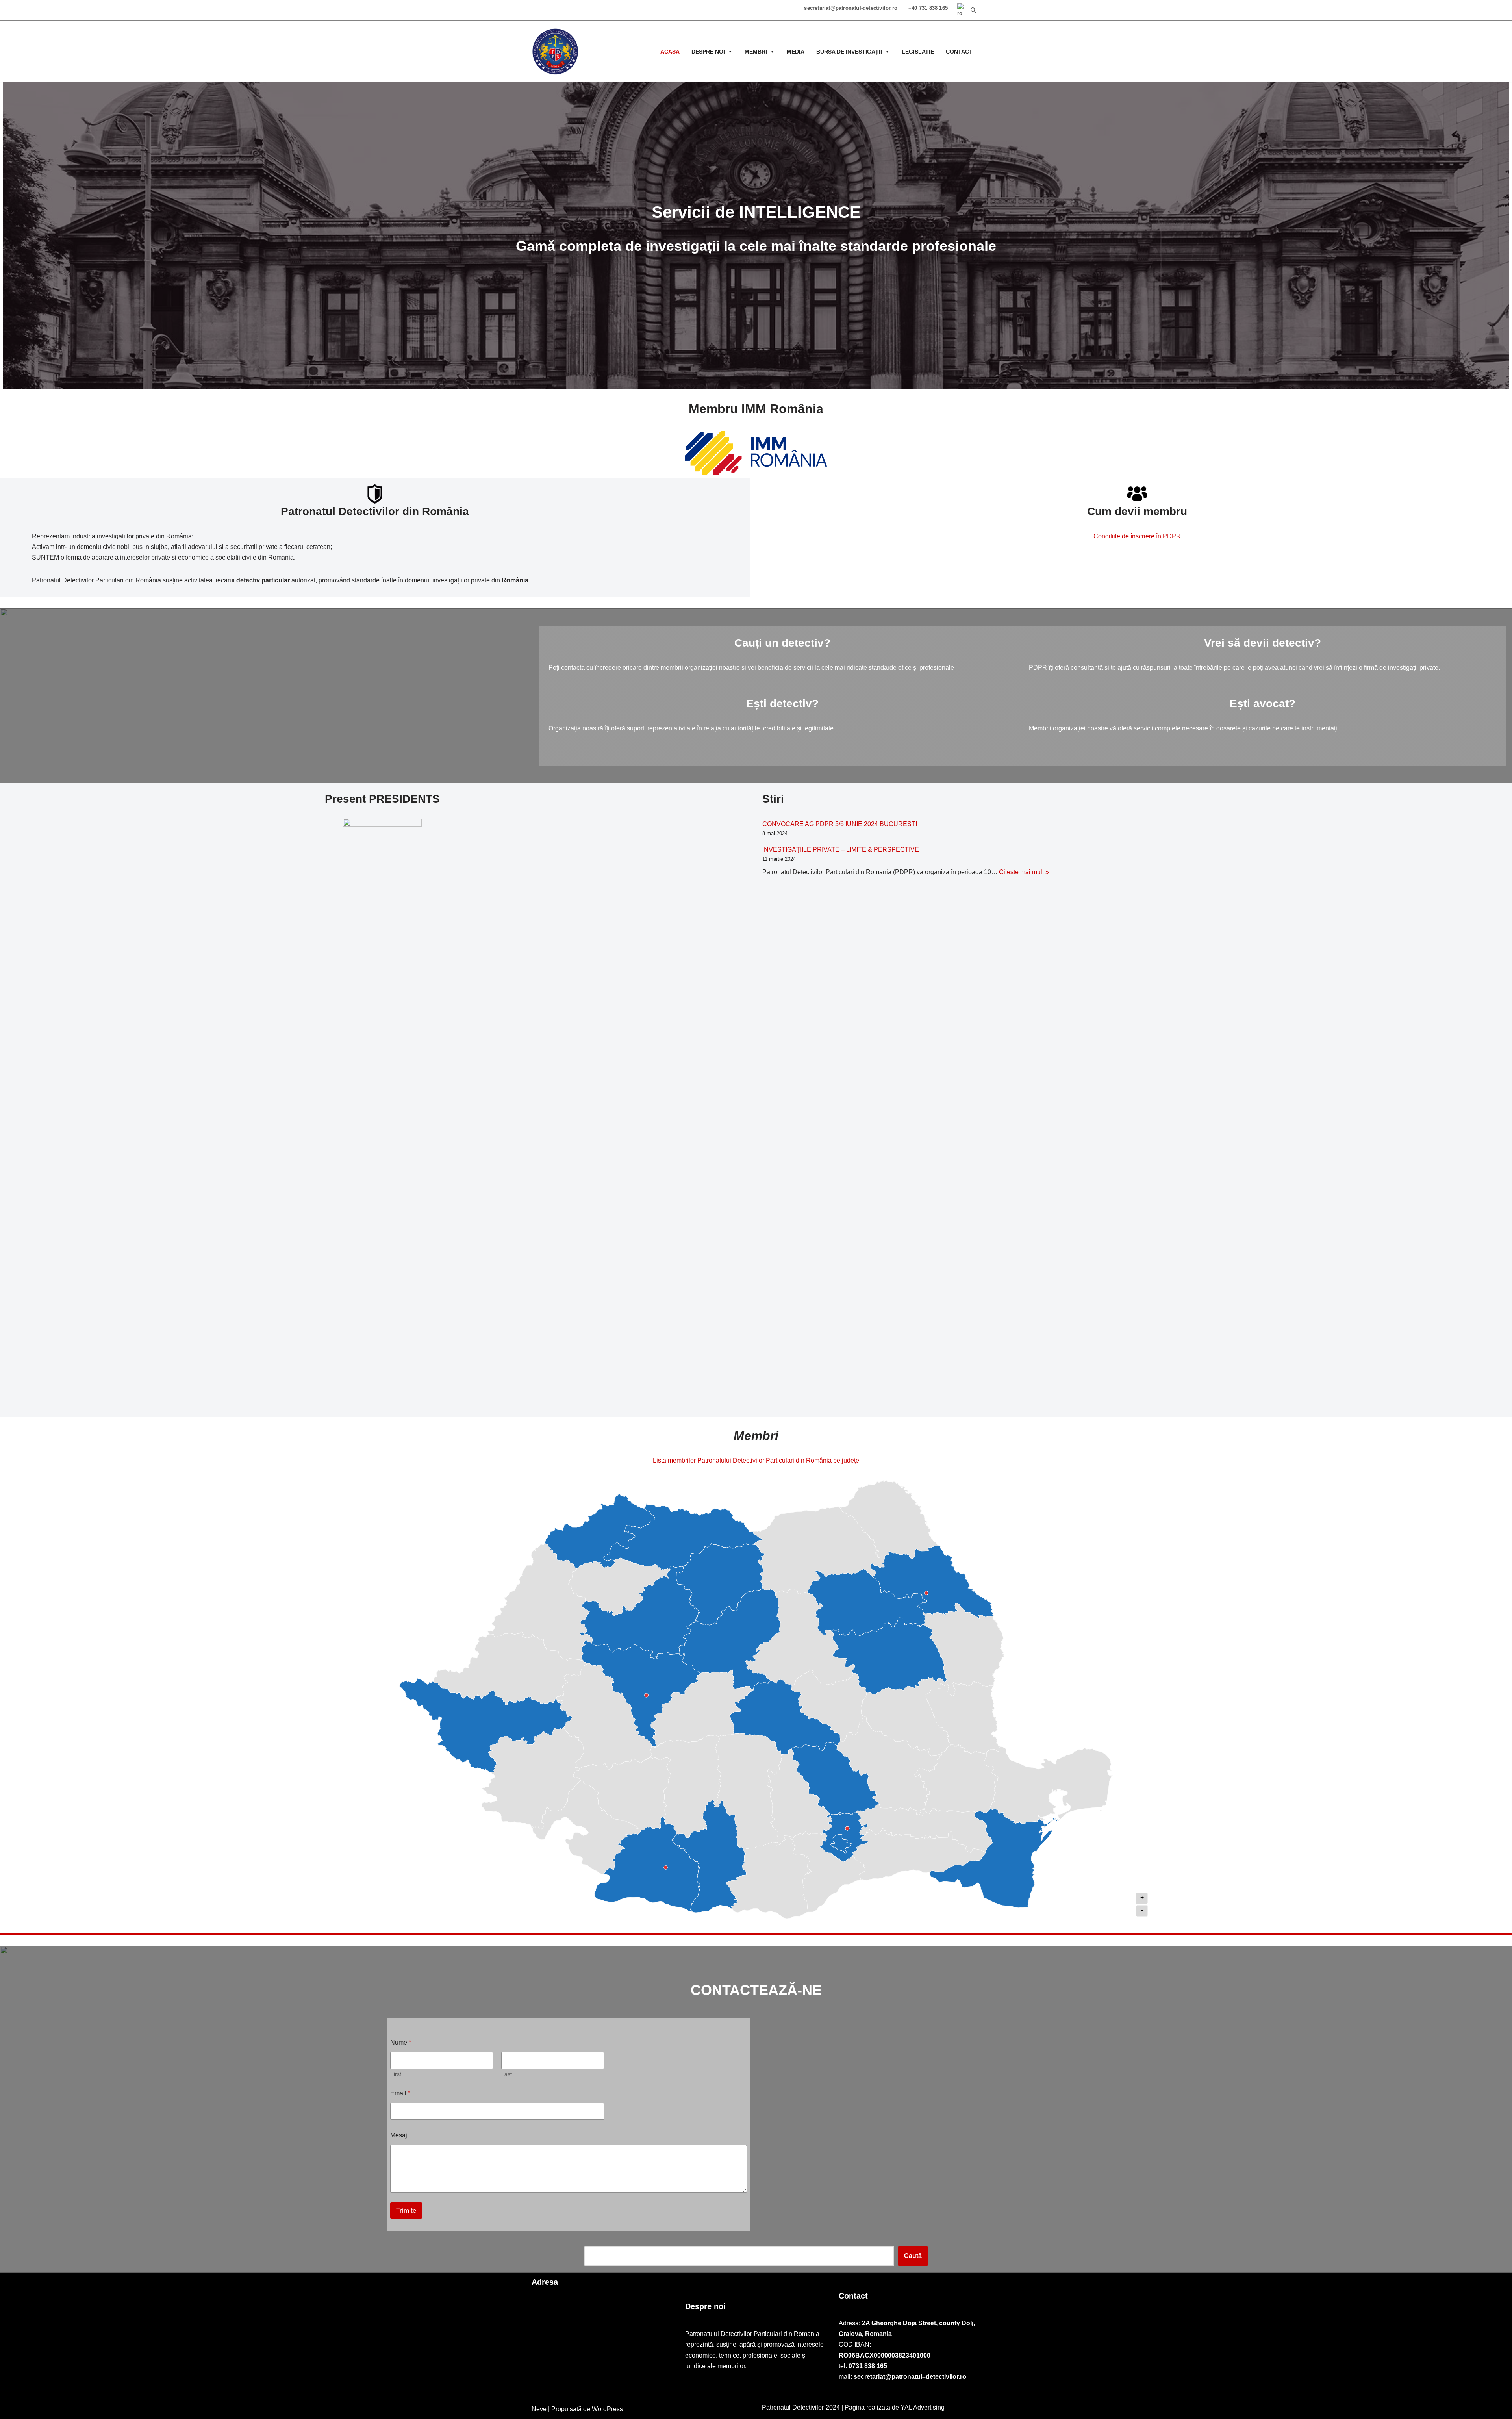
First (396, 2074)
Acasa (670, 52)
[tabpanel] (756, 236)
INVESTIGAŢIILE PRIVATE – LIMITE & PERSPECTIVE (841, 850)
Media (796, 52)
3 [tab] (768, 384)
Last (507, 2074)
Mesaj (399, 2135)
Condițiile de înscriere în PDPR (1137, 536)
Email (400, 2093)
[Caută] (974, 10)
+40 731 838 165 (928, 8)
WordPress (607, 2409)
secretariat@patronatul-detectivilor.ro (851, 8)
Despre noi (708, 52)
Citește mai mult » (1024, 872)
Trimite (406, 2210)
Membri (756, 52)
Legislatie (918, 52)
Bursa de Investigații (849, 52)
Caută (913, 2256)
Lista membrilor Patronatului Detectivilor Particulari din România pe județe (756, 1460)
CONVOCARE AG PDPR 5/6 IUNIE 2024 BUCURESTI (840, 824)
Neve (539, 2409)
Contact (959, 52)
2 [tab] (756, 384)
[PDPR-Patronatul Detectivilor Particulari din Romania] (555, 52)
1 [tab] (744, 384)
